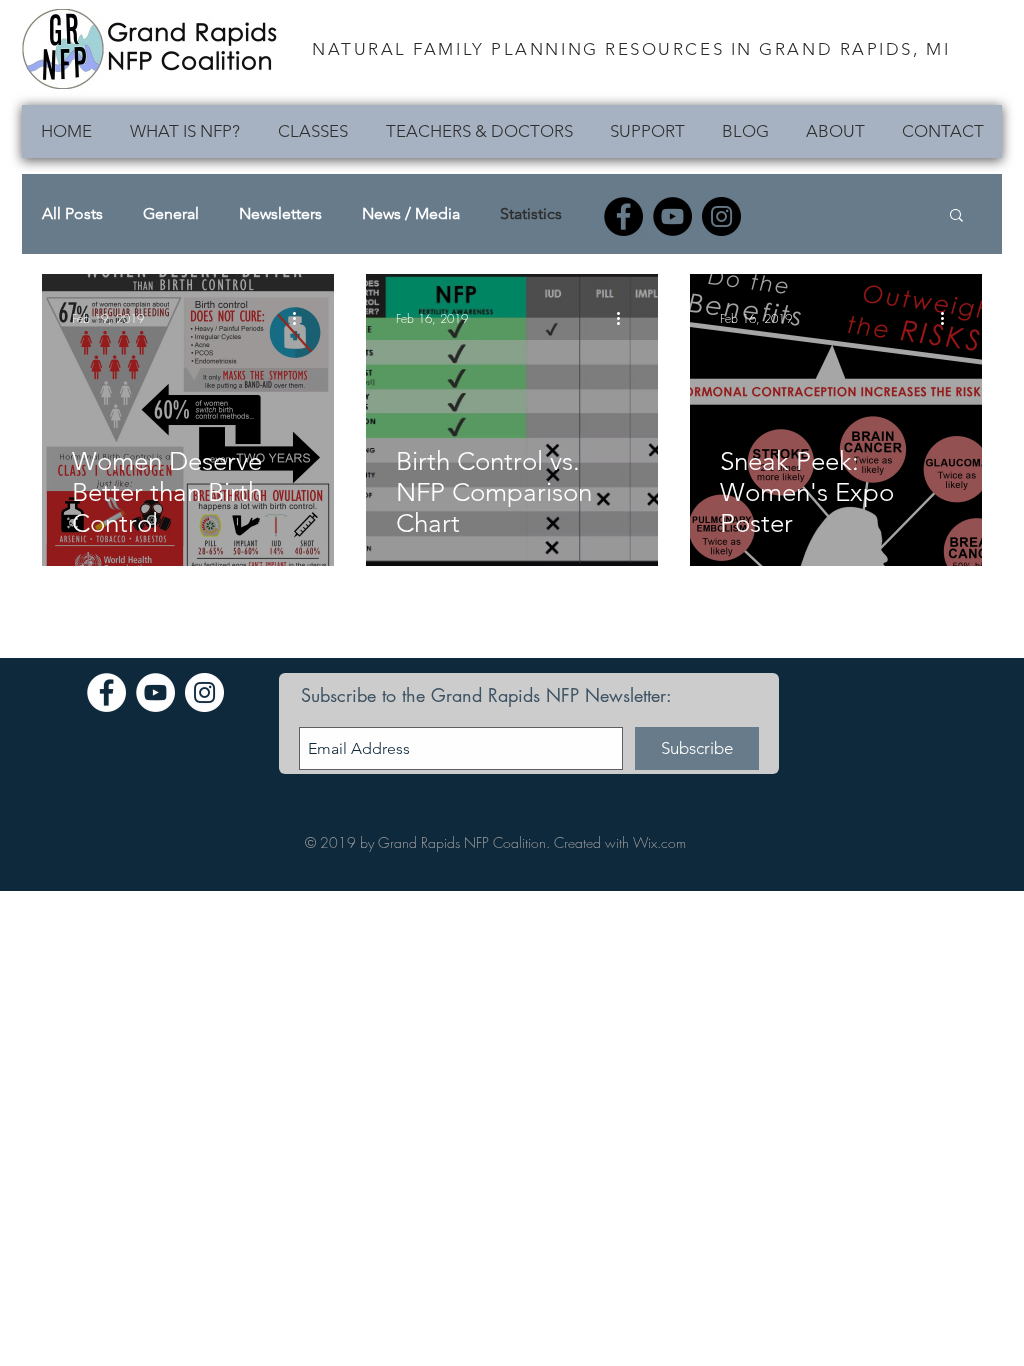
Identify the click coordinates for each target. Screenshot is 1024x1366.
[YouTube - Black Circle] (672, 216)
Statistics (531, 213)
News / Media (411, 213)
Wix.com (659, 842)
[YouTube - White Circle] (155, 692)
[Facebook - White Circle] (106, 692)
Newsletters (280, 213)
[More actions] (301, 318)
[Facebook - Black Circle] (623, 216)
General (171, 213)
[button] (956, 216)
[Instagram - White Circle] (204, 692)
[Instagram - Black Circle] (721, 216)
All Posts (72, 213)
